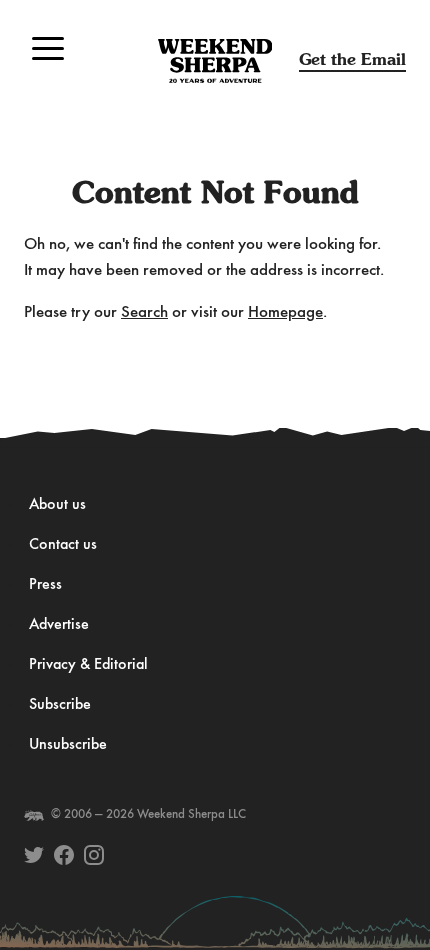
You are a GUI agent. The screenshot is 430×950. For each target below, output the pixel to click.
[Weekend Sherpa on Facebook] (64, 855)
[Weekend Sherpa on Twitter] (34, 855)
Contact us (63, 545)
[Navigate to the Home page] (215, 61)
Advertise (59, 625)
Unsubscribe (68, 745)
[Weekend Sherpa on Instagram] (94, 855)
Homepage (285, 312)
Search (144, 312)
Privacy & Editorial (88, 665)
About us (57, 505)
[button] (48, 48)
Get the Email (352, 60)
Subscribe (60, 705)
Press (45, 585)
